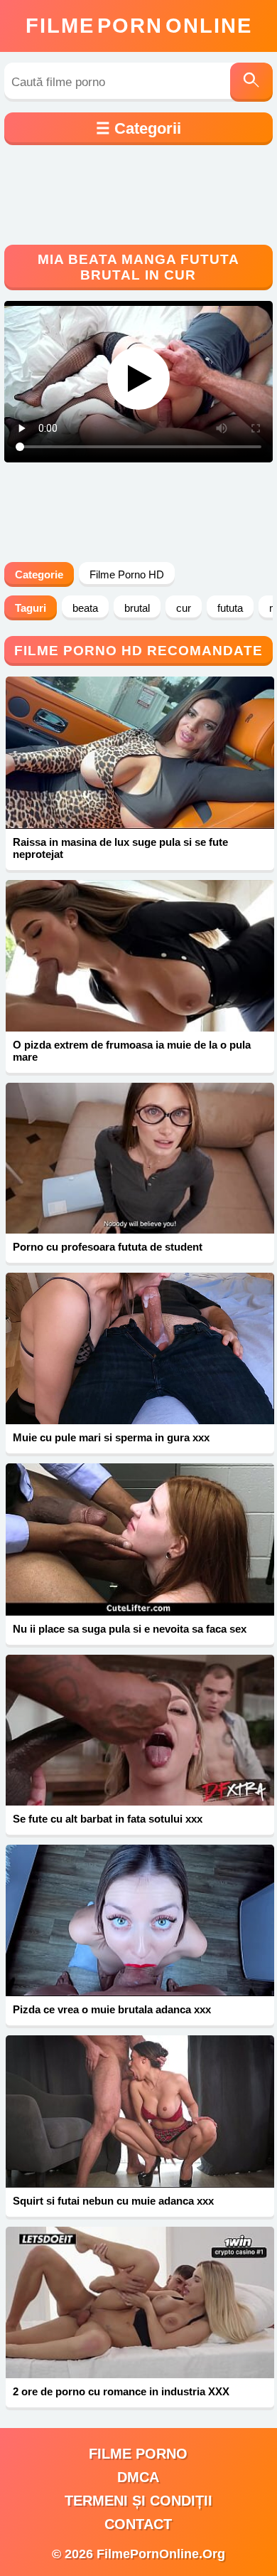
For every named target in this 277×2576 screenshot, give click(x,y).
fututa (230, 608)
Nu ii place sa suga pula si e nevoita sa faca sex (130, 1629)
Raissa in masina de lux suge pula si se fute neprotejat (120, 848)
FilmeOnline (139, 26)
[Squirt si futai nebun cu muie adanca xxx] (140, 2111)
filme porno (138, 2454)
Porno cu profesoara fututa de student (108, 1247)
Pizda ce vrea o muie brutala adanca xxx (112, 2009)
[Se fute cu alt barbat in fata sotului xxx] (140, 1730)
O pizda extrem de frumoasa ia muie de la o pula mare (132, 1051)
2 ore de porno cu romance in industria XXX (121, 2391)
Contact (138, 2524)
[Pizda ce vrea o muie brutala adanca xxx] (140, 1920)
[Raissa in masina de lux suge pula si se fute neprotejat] (140, 753)
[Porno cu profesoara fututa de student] (140, 1159)
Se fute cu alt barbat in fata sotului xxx (108, 1819)
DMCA (138, 2477)
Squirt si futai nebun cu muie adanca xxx (113, 2201)
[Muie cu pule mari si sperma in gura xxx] (140, 1348)
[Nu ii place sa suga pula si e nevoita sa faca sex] (140, 1539)
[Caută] (251, 82)
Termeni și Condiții (138, 2501)
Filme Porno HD (127, 574)
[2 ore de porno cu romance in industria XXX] (140, 2302)
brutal (137, 608)
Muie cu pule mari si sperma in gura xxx (111, 1437)
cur (184, 608)
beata (85, 608)
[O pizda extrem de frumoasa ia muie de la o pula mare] (140, 956)
